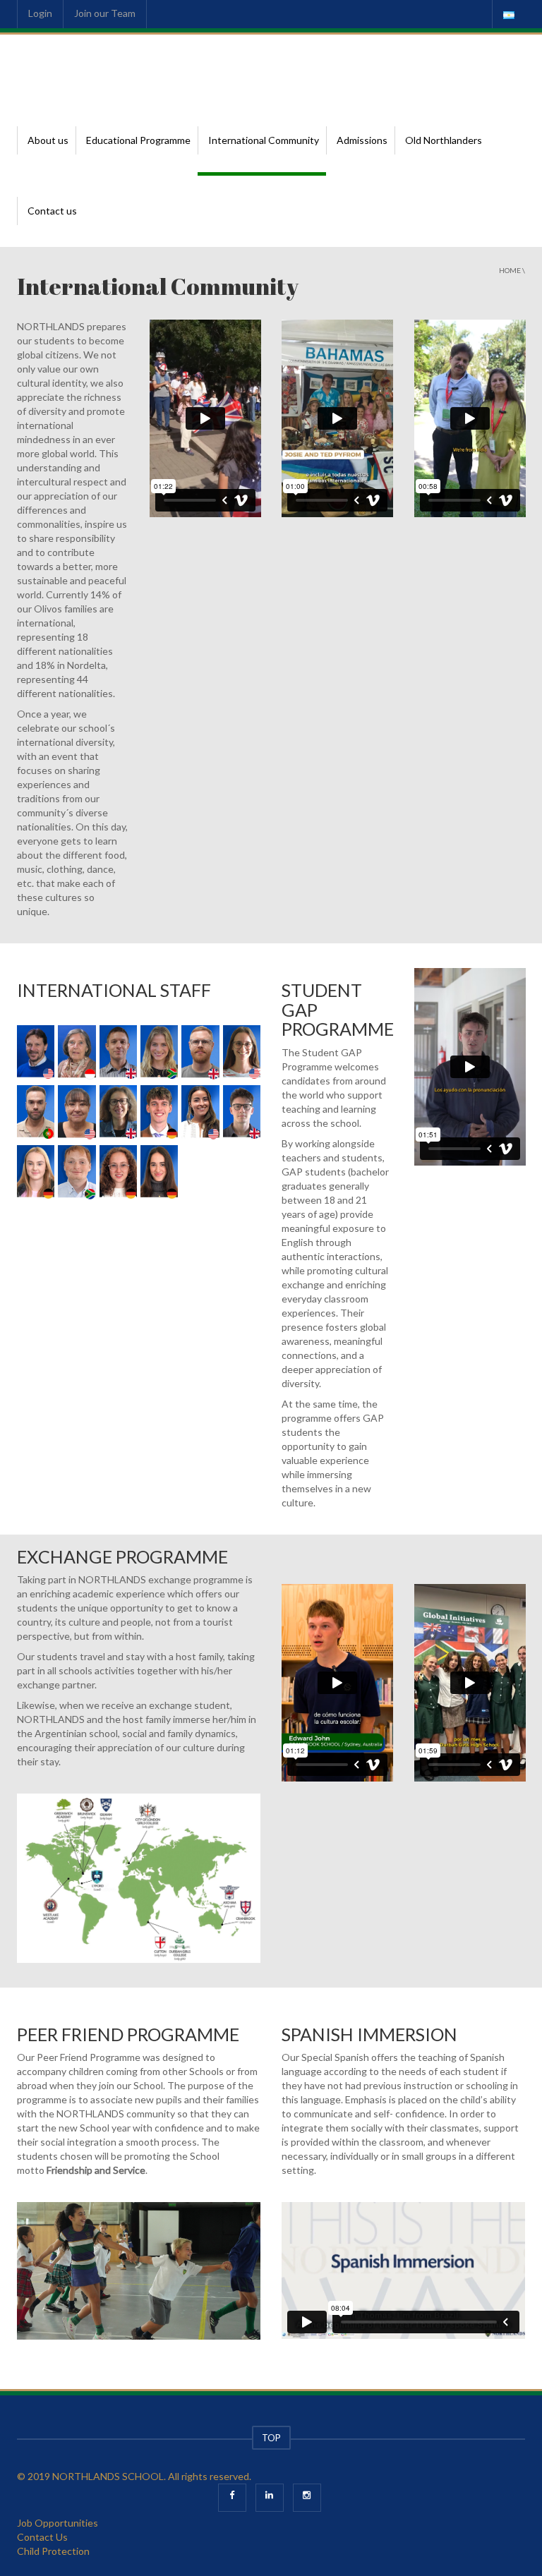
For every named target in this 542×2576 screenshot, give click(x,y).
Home (510, 270)
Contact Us (42, 2537)
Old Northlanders (444, 140)
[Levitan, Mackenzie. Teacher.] (242, 1053)
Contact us (52, 211)
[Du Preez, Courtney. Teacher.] (159, 1053)
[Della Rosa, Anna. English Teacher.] (200, 1113)
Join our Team (105, 13)
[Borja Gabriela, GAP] (159, 1173)
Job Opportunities (58, 2523)
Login (40, 13)
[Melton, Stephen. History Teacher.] (118, 1053)
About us (48, 140)
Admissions (362, 140)
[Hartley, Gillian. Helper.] (77, 1053)
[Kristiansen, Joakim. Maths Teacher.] (200, 1053)
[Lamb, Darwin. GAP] (77, 1173)
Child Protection (53, 2551)
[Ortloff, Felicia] (36, 1173)
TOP (271, 2438)
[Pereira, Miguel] (36, 1113)
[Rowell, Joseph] (242, 1113)
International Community (264, 140)
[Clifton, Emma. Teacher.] (118, 1113)
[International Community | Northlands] (84, 69)
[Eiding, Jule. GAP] (118, 1173)
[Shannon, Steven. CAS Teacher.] (36, 1053)
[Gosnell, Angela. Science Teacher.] (77, 1113)
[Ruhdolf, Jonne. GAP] (159, 1113)
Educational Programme (138, 140)
